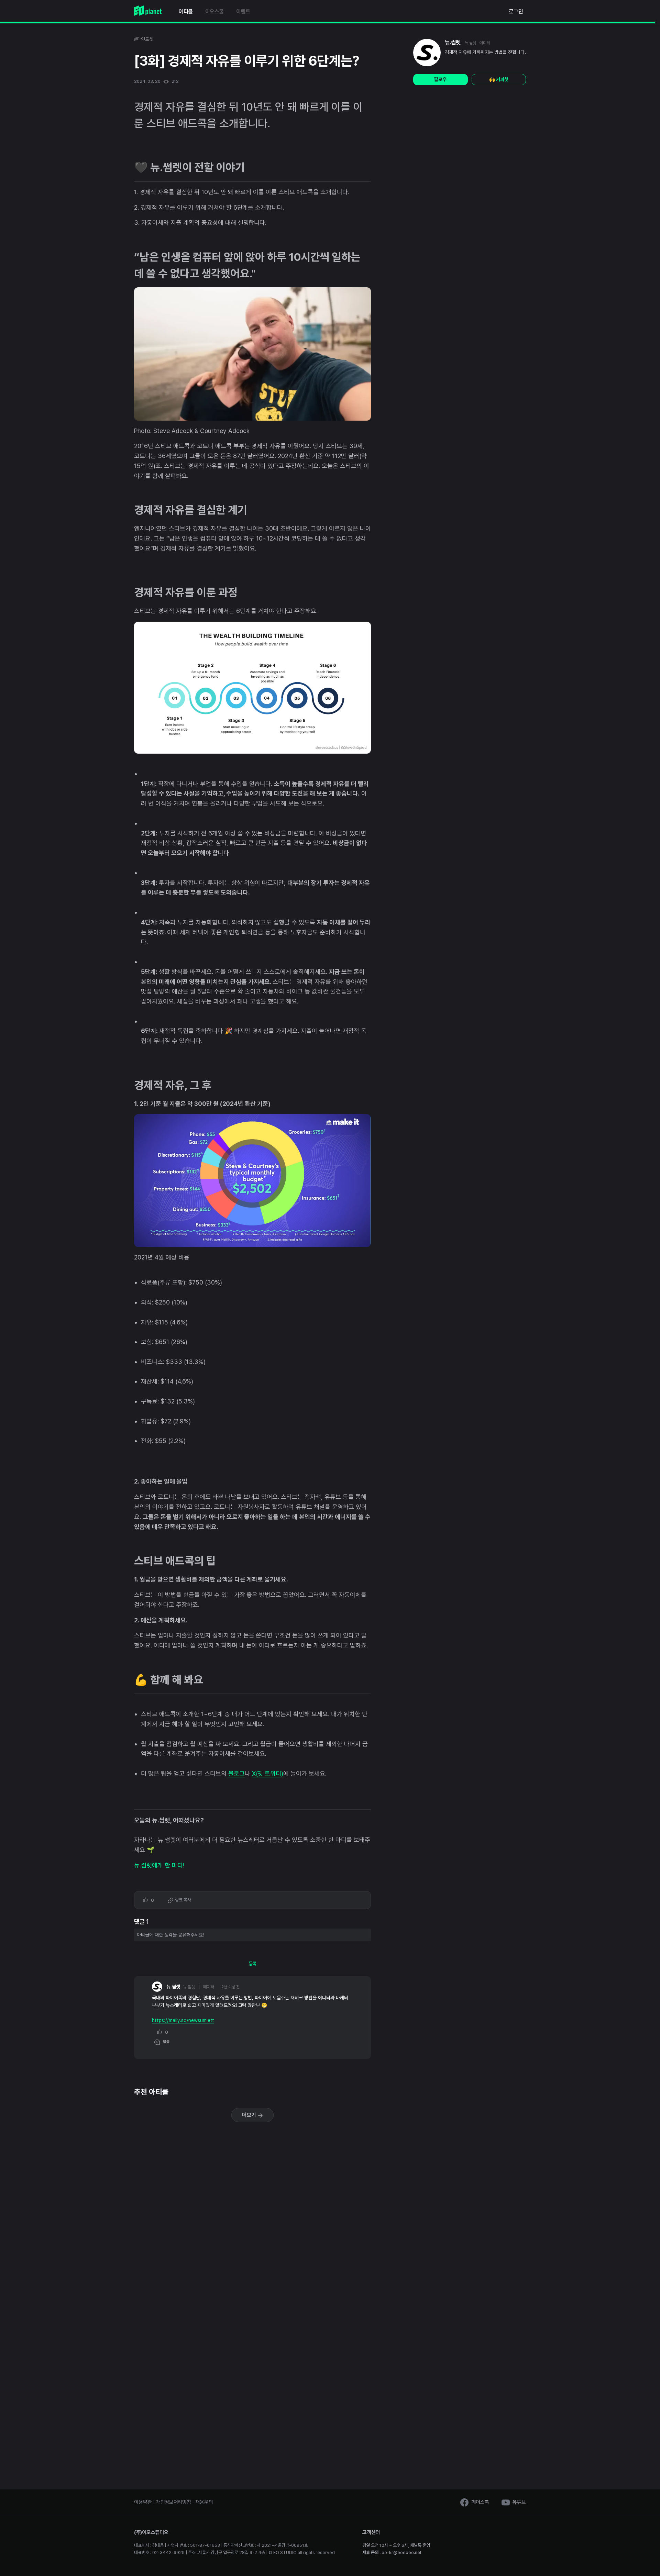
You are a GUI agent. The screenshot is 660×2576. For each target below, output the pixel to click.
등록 (253, 1964)
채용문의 (204, 2502)
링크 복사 (183, 1900)
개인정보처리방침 (174, 2502)
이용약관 (143, 2502)
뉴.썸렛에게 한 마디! (159, 1865)
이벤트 (243, 12)
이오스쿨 (214, 12)
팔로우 (440, 79)
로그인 (516, 12)
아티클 (186, 12)
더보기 (250, 2115)
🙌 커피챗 (499, 79)
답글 (165, 2042)
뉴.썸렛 (453, 42)
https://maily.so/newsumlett (183, 2020)
